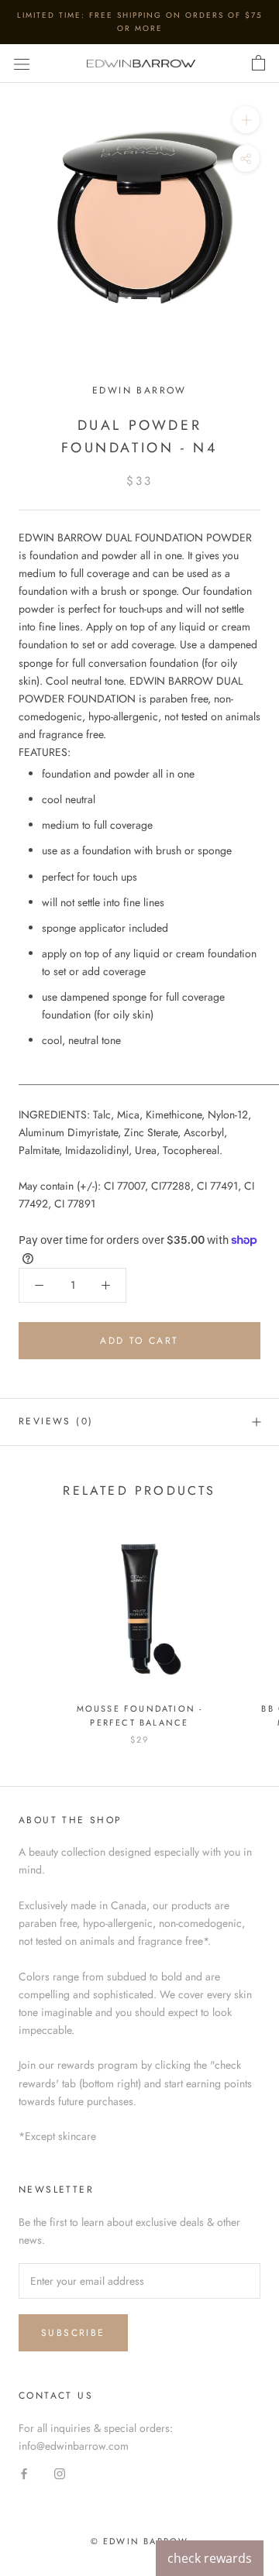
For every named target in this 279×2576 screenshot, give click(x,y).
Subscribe (73, 2333)
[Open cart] (258, 64)
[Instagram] (60, 2473)
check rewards (210, 2558)
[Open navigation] (22, 64)
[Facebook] (24, 2473)
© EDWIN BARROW (140, 2541)
